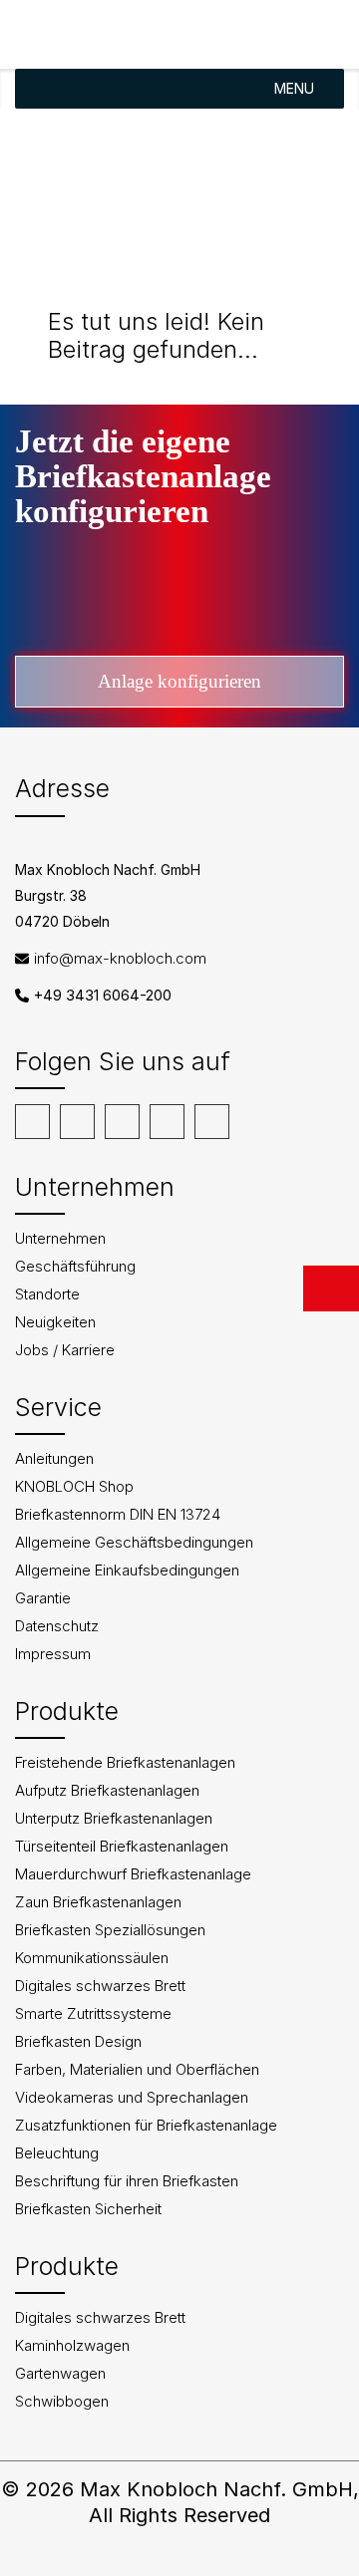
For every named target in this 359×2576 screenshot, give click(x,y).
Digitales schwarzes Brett (100, 1986)
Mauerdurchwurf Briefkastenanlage (133, 1874)
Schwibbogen (62, 2401)
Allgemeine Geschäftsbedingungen (134, 1542)
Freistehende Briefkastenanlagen (125, 1762)
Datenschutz (57, 1626)
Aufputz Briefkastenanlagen (107, 1790)
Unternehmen (60, 1238)
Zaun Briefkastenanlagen (98, 1902)
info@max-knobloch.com (120, 958)
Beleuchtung (57, 2153)
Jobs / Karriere (65, 1350)
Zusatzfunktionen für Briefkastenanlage (146, 2125)
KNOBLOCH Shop (74, 1486)
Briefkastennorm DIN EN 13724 (118, 1514)
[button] (294, 89)
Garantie (43, 1598)
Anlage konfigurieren (179, 681)
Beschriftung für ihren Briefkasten (127, 2181)
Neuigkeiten (55, 1322)
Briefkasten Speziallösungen (110, 1930)
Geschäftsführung (75, 1266)
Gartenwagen (60, 2373)
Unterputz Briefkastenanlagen (114, 1818)
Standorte (47, 1294)
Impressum (53, 1654)
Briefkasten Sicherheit (88, 2209)
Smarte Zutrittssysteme (93, 2013)
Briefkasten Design (78, 2041)
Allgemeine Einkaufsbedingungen (127, 1570)
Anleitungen (54, 1458)
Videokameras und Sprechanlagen (132, 2097)
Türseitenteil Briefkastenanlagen (122, 1846)
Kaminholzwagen (72, 2345)
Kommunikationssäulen (92, 1958)
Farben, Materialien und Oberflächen (137, 2069)
